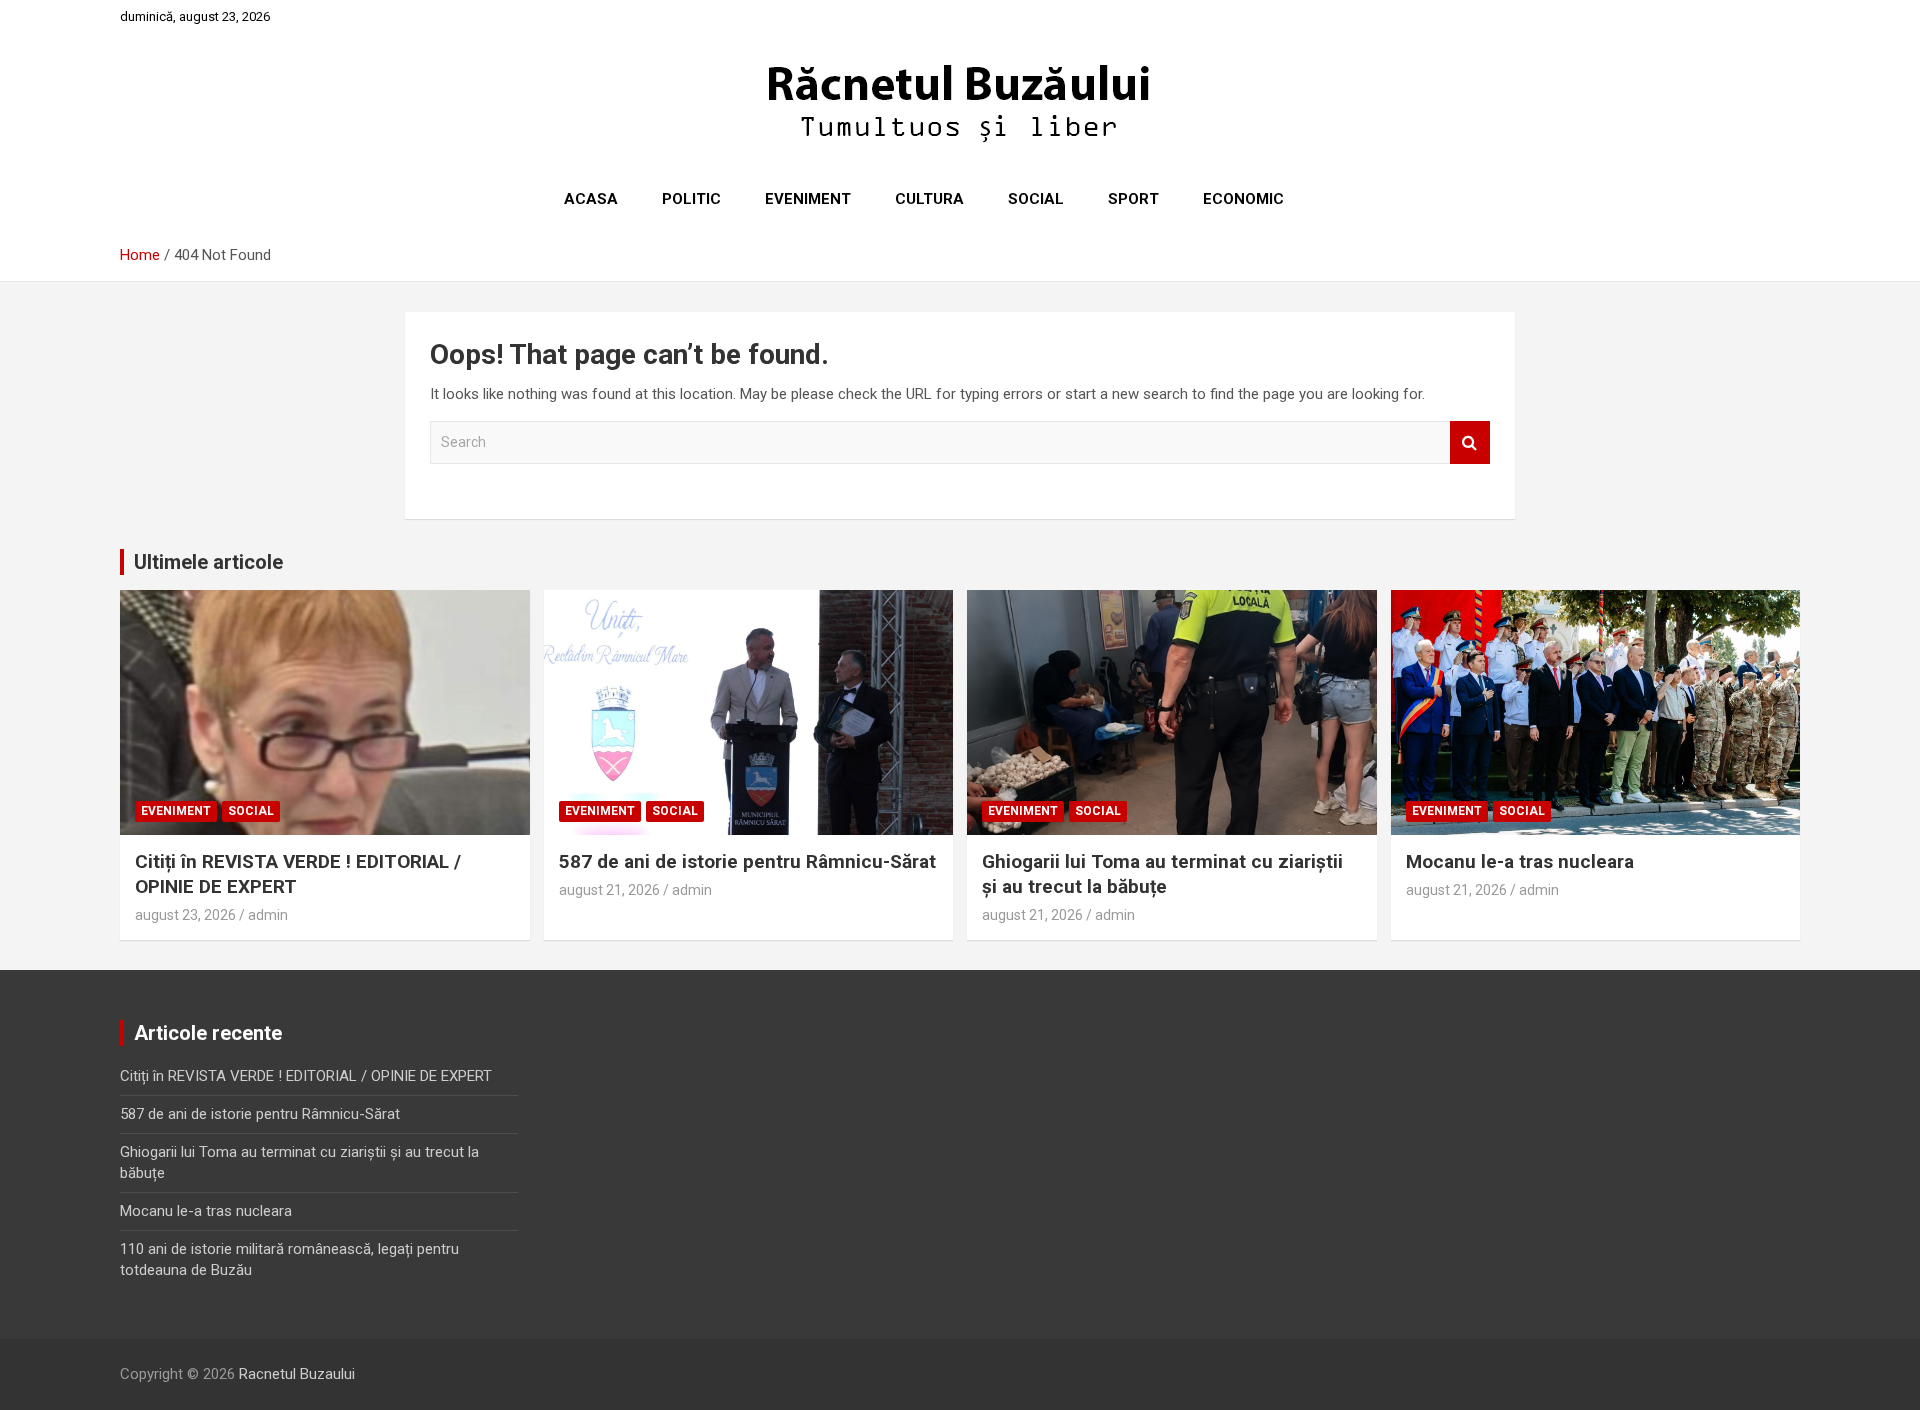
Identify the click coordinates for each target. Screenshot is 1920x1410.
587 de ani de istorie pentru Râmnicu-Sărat (747, 861)
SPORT (1133, 199)
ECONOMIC (1243, 199)
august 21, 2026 (609, 890)
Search (1470, 442)
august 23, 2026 (185, 915)
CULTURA (929, 199)
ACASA (591, 199)
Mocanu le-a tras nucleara (1520, 861)
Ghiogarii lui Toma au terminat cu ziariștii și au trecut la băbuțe (1162, 874)
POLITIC (691, 199)
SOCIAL (1036, 199)
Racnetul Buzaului (297, 1374)
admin (268, 915)
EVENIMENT (808, 199)
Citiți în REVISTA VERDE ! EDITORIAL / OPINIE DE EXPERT (306, 1076)
